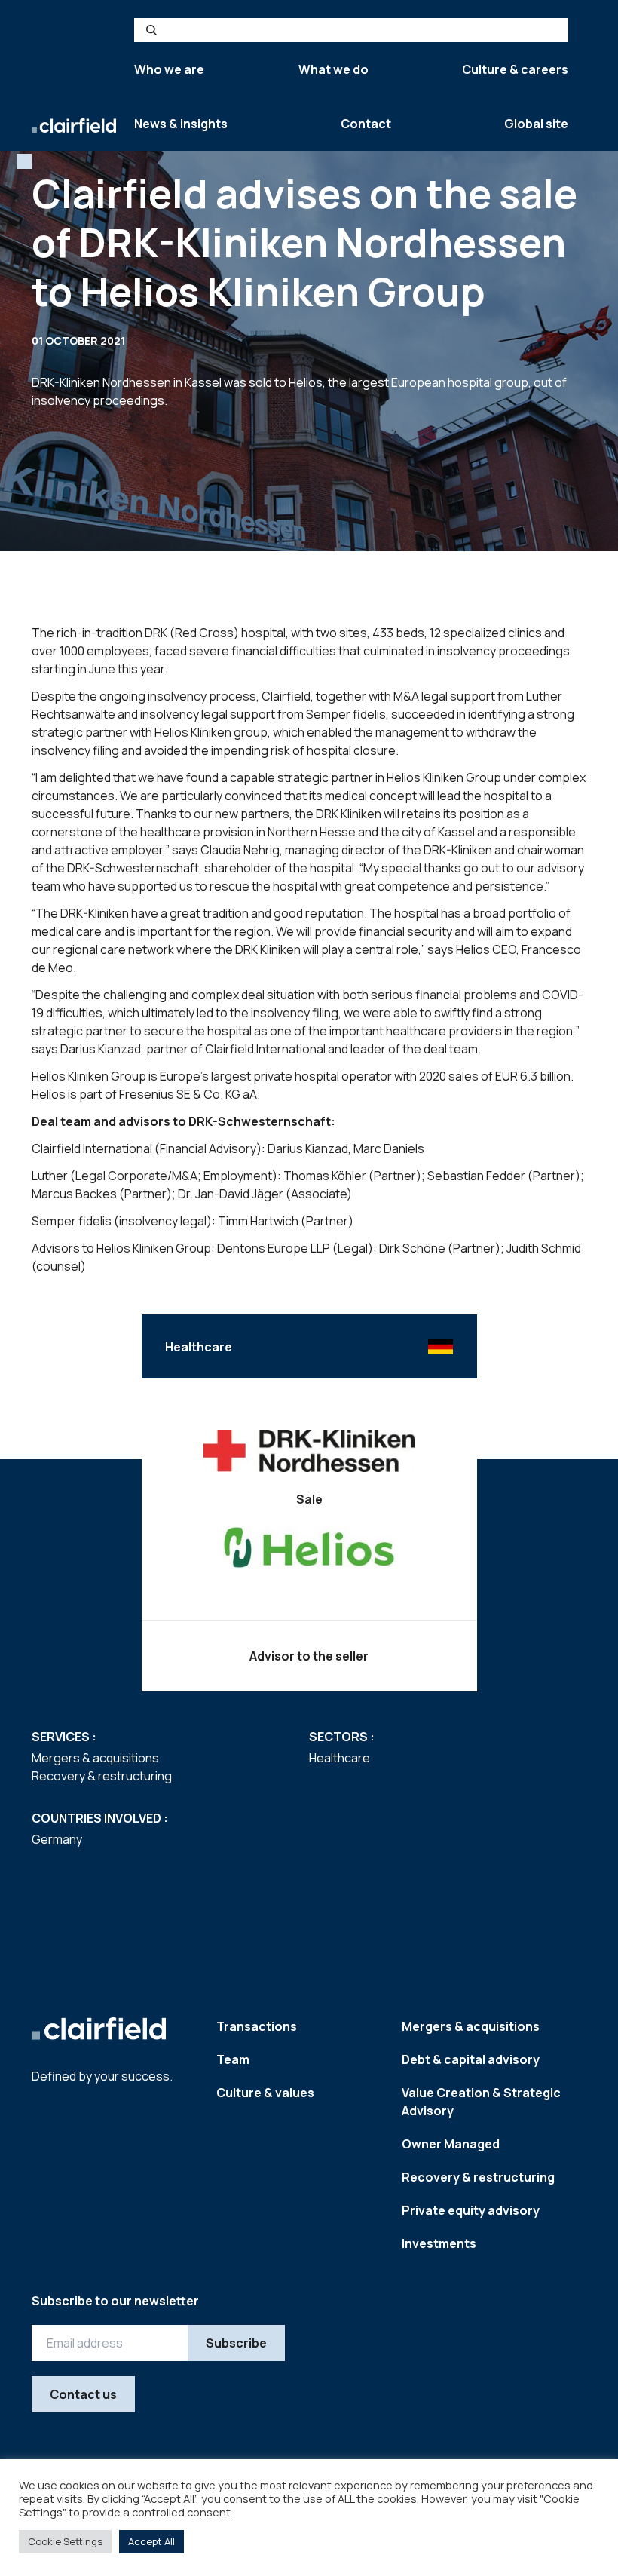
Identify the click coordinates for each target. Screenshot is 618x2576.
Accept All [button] (151, 2541)
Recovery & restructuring (478, 2177)
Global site (536, 124)
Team (233, 2059)
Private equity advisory (471, 2210)
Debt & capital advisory (471, 2059)
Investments (439, 2243)
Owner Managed (451, 2144)
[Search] (151, 30)
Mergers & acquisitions (471, 2026)
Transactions (257, 2026)
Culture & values (265, 2093)
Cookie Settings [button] (65, 2541)
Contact (366, 124)
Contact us (83, 2394)
